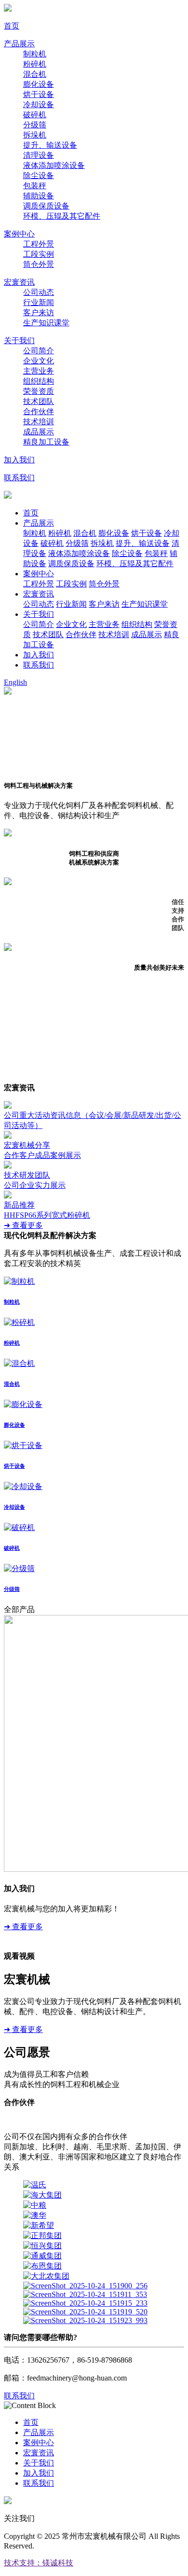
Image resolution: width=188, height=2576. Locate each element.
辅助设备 (39, 196)
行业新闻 (39, 302)
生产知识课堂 (46, 323)
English (15, 682)
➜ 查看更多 (23, 1225)
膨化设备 (39, 84)
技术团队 (39, 401)
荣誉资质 (39, 391)
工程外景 (39, 244)
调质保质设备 (46, 206)
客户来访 (39, 313)
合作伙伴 (39, 411)
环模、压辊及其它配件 (62, 216)
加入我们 (19, 460)
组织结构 (39, 381)
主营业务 (39, 371)
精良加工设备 (46, 442)
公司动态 (39, 292)
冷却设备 (39, 104)
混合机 (35, 74)
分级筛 (35, 125)
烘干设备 (39, 94)
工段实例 (39, 254)
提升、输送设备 (50, 145)
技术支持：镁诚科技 (39, 2563)
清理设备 (39, 155)
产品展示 (19, 44)
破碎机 (35, 115)
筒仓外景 (39, 264)
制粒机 (35, 54)
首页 (12, 26)
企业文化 (39, 361)
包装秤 (35, 186)
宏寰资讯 (19, 282)
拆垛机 (35, 135)
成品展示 (39, 432)
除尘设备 (39, 175)
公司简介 (39, 351)
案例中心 (19, 234)
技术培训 (39, 422)
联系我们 (19, 478)
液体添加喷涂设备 (54, 165)
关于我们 (19, 341)
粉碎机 (35, 64)
